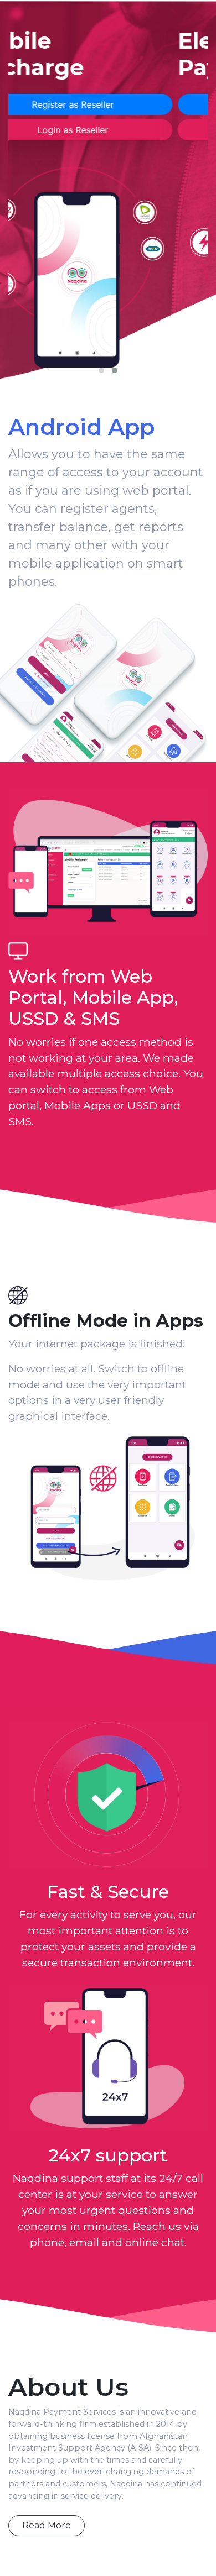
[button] (101, 370)
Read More (47, 2525)
